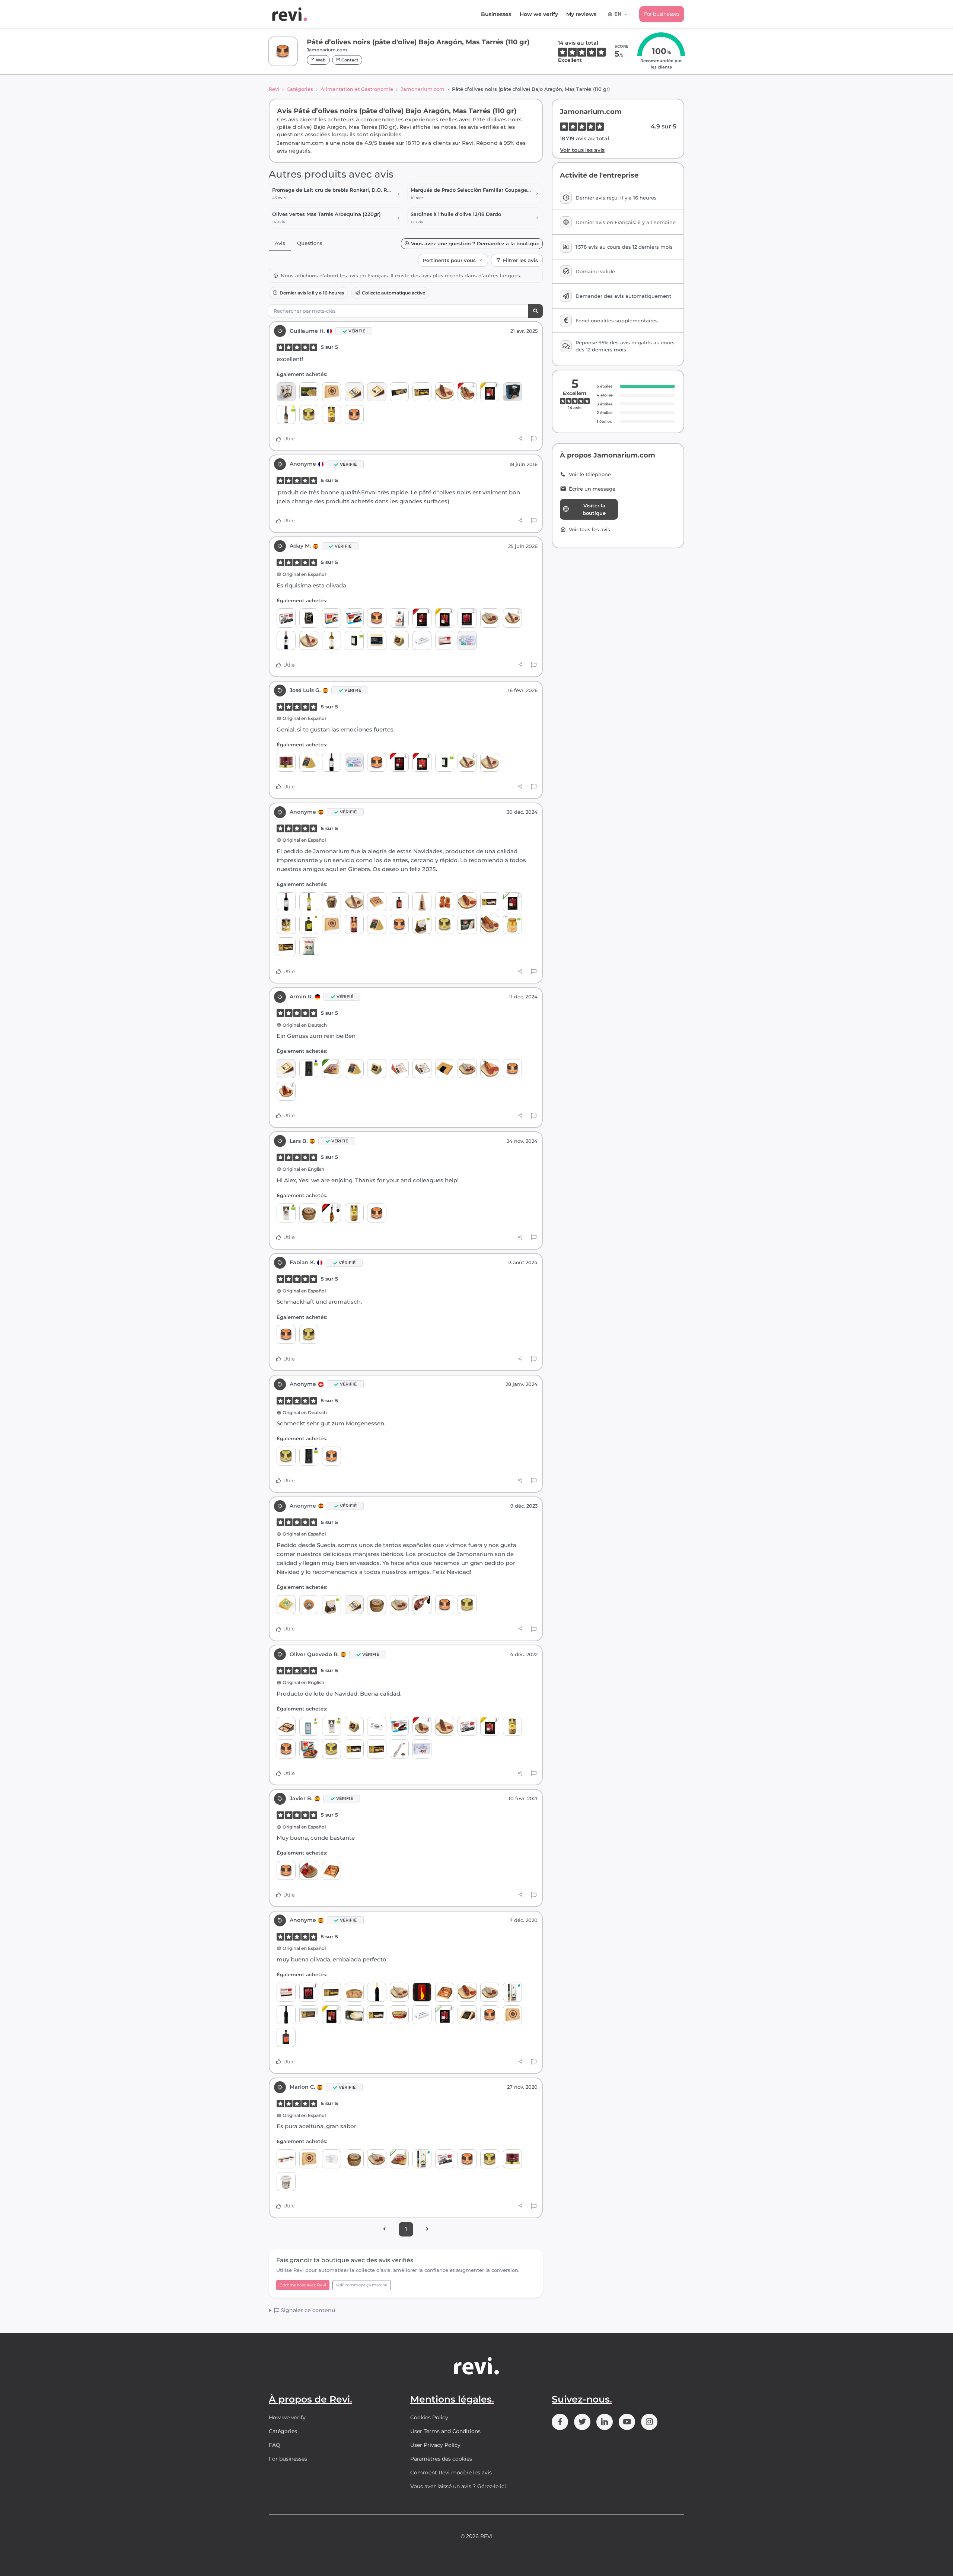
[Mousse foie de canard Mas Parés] (286, 762)
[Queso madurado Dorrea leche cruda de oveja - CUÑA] (286, 1605)
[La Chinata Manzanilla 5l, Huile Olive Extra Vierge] (512, 1992)
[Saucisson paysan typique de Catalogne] (490, 618)
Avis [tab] (280, 243)
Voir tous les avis (582, 150)
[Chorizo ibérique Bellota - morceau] (422, 1726)
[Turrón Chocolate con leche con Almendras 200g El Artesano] (309, 2015)
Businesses (496, 14)
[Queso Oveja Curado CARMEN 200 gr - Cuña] (377, 902)
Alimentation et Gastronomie (357, 89)
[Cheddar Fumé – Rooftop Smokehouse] (377, 640)
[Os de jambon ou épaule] (445, 902)
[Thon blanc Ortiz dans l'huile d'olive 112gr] (399, 2015)
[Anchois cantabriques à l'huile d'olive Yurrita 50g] (422, 640)
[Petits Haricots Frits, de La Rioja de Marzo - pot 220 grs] (286, 924)
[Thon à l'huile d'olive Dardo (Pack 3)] (286, 2159)
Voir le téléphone (590, 474)
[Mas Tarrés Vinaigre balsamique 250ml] (399, 902)
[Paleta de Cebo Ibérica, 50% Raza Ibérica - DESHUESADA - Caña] (399, 2159)
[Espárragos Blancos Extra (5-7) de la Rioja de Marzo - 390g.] (354, 2015)
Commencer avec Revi (303, 2285)
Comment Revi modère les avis (451, 2473)
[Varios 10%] (422, 1992)
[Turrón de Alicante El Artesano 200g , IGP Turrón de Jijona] (490, 902)
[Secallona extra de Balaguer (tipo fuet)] (399, 1992)
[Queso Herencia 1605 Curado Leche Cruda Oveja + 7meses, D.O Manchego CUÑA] (399, 1069)
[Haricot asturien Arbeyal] (286, 392)
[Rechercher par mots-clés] (536, 311)
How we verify (539, 14)
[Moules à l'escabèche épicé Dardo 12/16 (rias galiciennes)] (309, 1749)
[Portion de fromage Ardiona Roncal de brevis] (332, 1870)
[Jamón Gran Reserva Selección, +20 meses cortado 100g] (490, 392)
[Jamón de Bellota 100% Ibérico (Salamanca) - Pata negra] (332, 1213)
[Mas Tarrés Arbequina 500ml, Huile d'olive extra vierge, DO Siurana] (309, 924)
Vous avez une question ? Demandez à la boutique (475, 244)
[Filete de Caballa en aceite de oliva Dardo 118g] (445, 640)
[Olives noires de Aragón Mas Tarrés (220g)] (354, 924)
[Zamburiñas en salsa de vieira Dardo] (332, 618)
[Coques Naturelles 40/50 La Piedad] (309, 392)
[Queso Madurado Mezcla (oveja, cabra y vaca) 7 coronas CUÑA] (354, 392)
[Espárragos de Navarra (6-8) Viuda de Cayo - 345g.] (467, 924)
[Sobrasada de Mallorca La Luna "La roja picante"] (309, 1870)
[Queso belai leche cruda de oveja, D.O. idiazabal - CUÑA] (309, 762)
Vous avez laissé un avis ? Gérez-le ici (458, 2486)
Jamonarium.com (423, 89)
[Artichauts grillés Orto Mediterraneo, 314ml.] (332, 902)
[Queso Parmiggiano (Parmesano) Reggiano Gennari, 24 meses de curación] (422, 902)
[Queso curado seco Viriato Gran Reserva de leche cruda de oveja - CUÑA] (467, 2015)
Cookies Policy (429, 2417)
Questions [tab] (310, 243)
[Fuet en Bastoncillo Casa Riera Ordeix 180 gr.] (399, 1749)
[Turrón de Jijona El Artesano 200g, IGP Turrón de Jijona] (422, 392)
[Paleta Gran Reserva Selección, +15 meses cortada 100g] (445, 618)
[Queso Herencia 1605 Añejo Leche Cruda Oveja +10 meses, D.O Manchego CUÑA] (422, 1069)
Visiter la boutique (594, 509)
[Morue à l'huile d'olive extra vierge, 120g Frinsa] (332, 2159)
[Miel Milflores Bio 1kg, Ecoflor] (512, 924)
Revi (274, 89)
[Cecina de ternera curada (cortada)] (467, 618)
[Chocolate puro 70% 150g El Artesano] (377, 1726)
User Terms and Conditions (445, 2431)
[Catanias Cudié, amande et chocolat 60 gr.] (399, 618)
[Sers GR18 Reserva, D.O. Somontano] (286, 2015)
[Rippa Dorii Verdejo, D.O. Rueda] (332, 640)
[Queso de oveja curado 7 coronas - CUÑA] (286, 1726)
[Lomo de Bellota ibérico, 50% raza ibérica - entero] (490, 924)
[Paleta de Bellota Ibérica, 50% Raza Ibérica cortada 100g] (422, 618)
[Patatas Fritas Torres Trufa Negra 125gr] (309, 947)
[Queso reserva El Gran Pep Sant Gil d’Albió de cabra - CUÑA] (332, 392)
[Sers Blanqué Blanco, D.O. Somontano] (377, 1992)
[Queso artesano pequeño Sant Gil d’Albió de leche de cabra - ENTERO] (309, 1213)
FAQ (275, 2445)
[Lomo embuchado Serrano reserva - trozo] (490, 1069)
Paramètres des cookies (441, 2459)
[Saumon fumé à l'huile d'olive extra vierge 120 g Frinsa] (467, 640)
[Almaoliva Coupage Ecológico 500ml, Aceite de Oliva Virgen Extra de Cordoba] (286, 1213)
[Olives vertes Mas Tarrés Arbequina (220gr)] (332, 415)
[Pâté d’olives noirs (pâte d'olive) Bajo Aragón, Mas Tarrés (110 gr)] (354, 415)
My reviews (581, 14)
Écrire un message (592, 489)
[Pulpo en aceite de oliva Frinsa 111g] (422, 1749)
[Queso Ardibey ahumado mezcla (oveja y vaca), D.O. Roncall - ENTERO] (309, 1605)
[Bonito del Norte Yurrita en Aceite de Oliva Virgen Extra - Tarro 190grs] (286, 2182)
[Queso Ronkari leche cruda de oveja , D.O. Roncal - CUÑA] (399, 640)
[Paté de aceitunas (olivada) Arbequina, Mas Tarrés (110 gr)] (309, 415)
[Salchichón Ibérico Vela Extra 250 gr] (309, 640)
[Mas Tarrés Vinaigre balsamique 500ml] (286, 2037)
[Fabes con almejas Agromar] (512, 392)
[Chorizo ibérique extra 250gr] (512, 618)
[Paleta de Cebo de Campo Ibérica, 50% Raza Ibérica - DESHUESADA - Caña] (332, 1069)
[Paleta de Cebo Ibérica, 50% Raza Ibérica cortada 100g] (512, 902)
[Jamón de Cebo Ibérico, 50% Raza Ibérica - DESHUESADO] (422, 1605)
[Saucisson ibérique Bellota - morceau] (445, 392)
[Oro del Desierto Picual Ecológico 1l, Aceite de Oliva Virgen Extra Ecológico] (309, 1069)
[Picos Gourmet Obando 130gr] (309, 618)
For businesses (662, 14)
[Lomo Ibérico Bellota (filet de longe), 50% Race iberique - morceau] (467, 902)
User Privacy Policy (435, 2445)
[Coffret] (445, 1069)
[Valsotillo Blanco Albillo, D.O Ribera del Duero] (309, 902)
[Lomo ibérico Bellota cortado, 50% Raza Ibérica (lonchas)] (422, 762)
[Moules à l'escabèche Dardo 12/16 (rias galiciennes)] (354, 618)
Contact (349, 60)
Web (320, 60)
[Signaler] (534, 439)
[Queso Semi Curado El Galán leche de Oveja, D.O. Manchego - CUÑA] (377, 392)
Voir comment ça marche (362, 2285)
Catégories (300, 89)
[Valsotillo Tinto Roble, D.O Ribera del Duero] (332, 762)
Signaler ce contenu (307, 2310)
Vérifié (357, 331)
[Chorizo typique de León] (286, 1091)
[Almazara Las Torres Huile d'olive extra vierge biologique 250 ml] (354, 640)
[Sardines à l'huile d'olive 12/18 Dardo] (286, 618)
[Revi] (290, 14)
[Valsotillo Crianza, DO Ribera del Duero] (286, 640)
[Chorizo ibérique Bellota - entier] (467, 392)
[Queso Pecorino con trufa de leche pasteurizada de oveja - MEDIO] (354, 1992)
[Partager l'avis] (520, 439)
